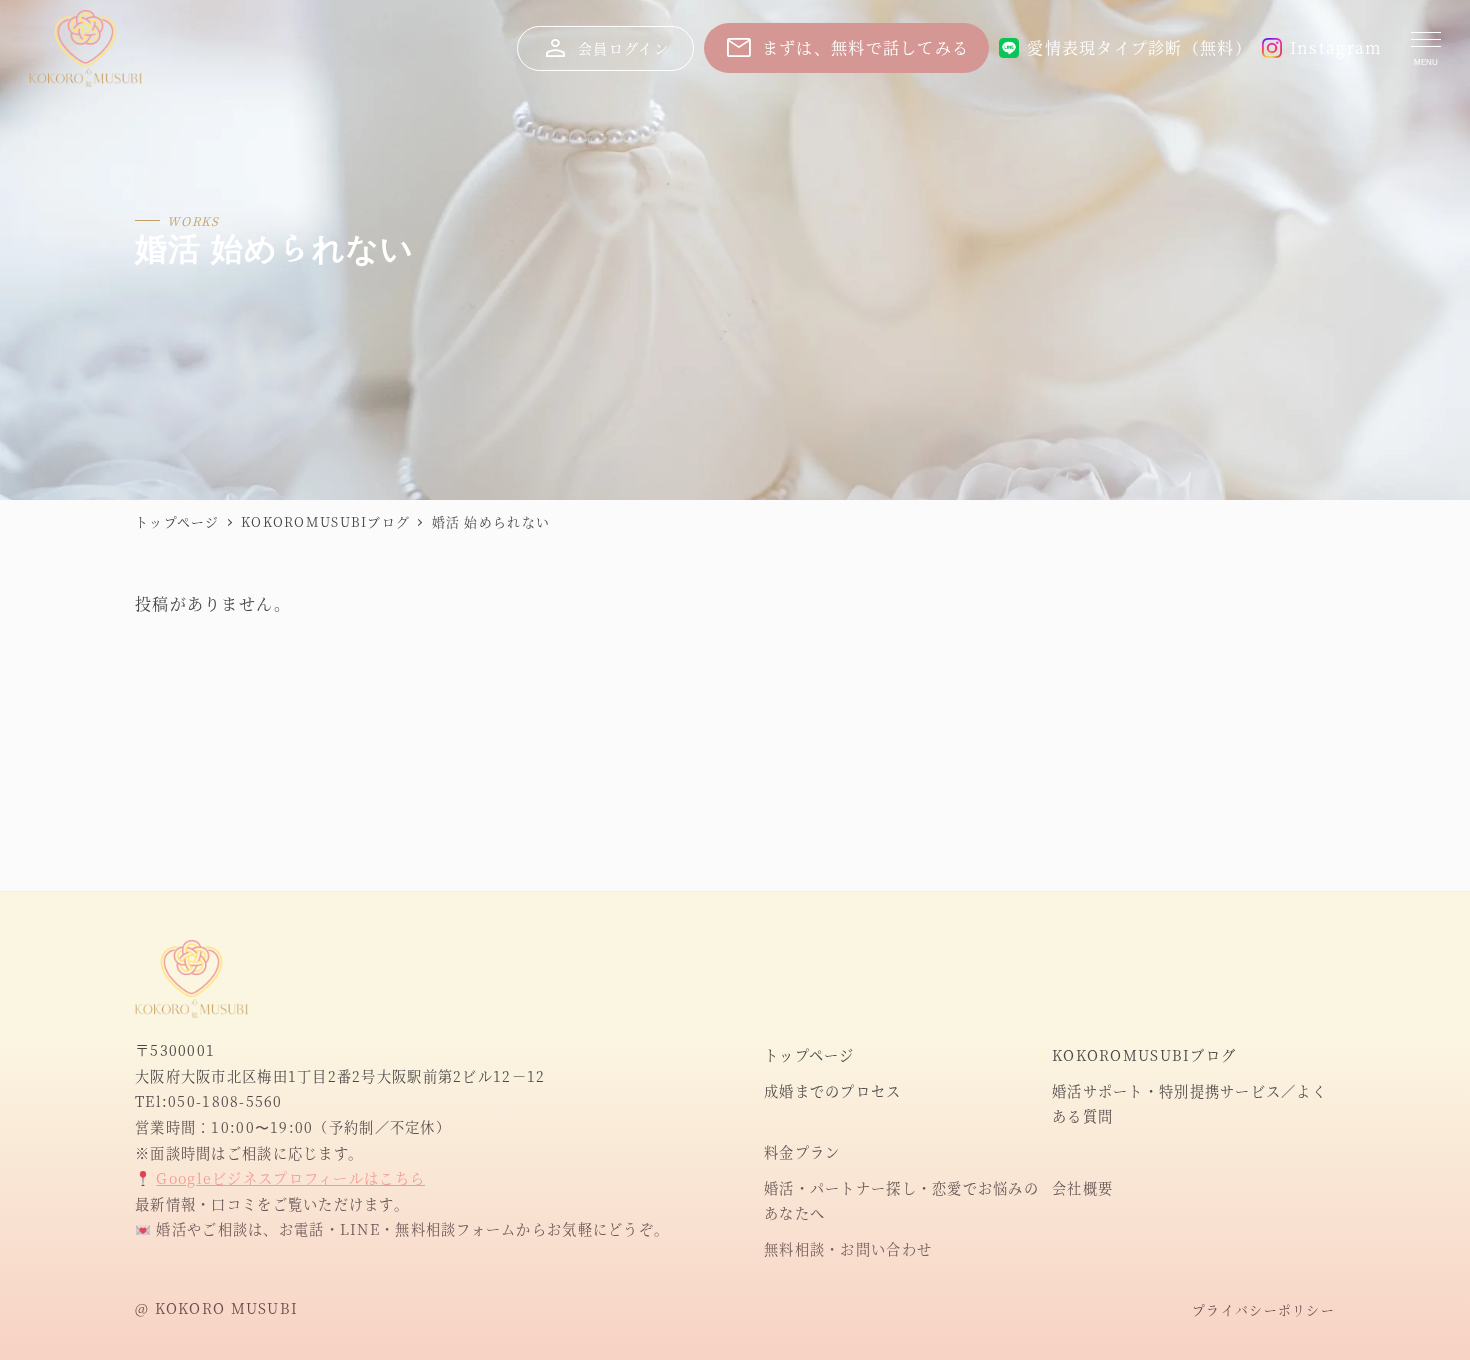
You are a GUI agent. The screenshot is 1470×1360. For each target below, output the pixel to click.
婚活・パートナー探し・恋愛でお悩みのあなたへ (901, 1201)
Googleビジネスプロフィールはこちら (290, 1178)
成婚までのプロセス (833, 1091)
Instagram (1336, 47)
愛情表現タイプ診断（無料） (1139, 47)
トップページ (809, 1055)
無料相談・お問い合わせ (848, 1249)
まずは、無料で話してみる (846, 48)
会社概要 (1082, 1188)
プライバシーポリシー (1263, 1309)
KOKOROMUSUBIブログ (1144, 1055)
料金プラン (802, 1152)
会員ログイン (604, 48)
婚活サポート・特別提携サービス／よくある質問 (1189, 1104)
